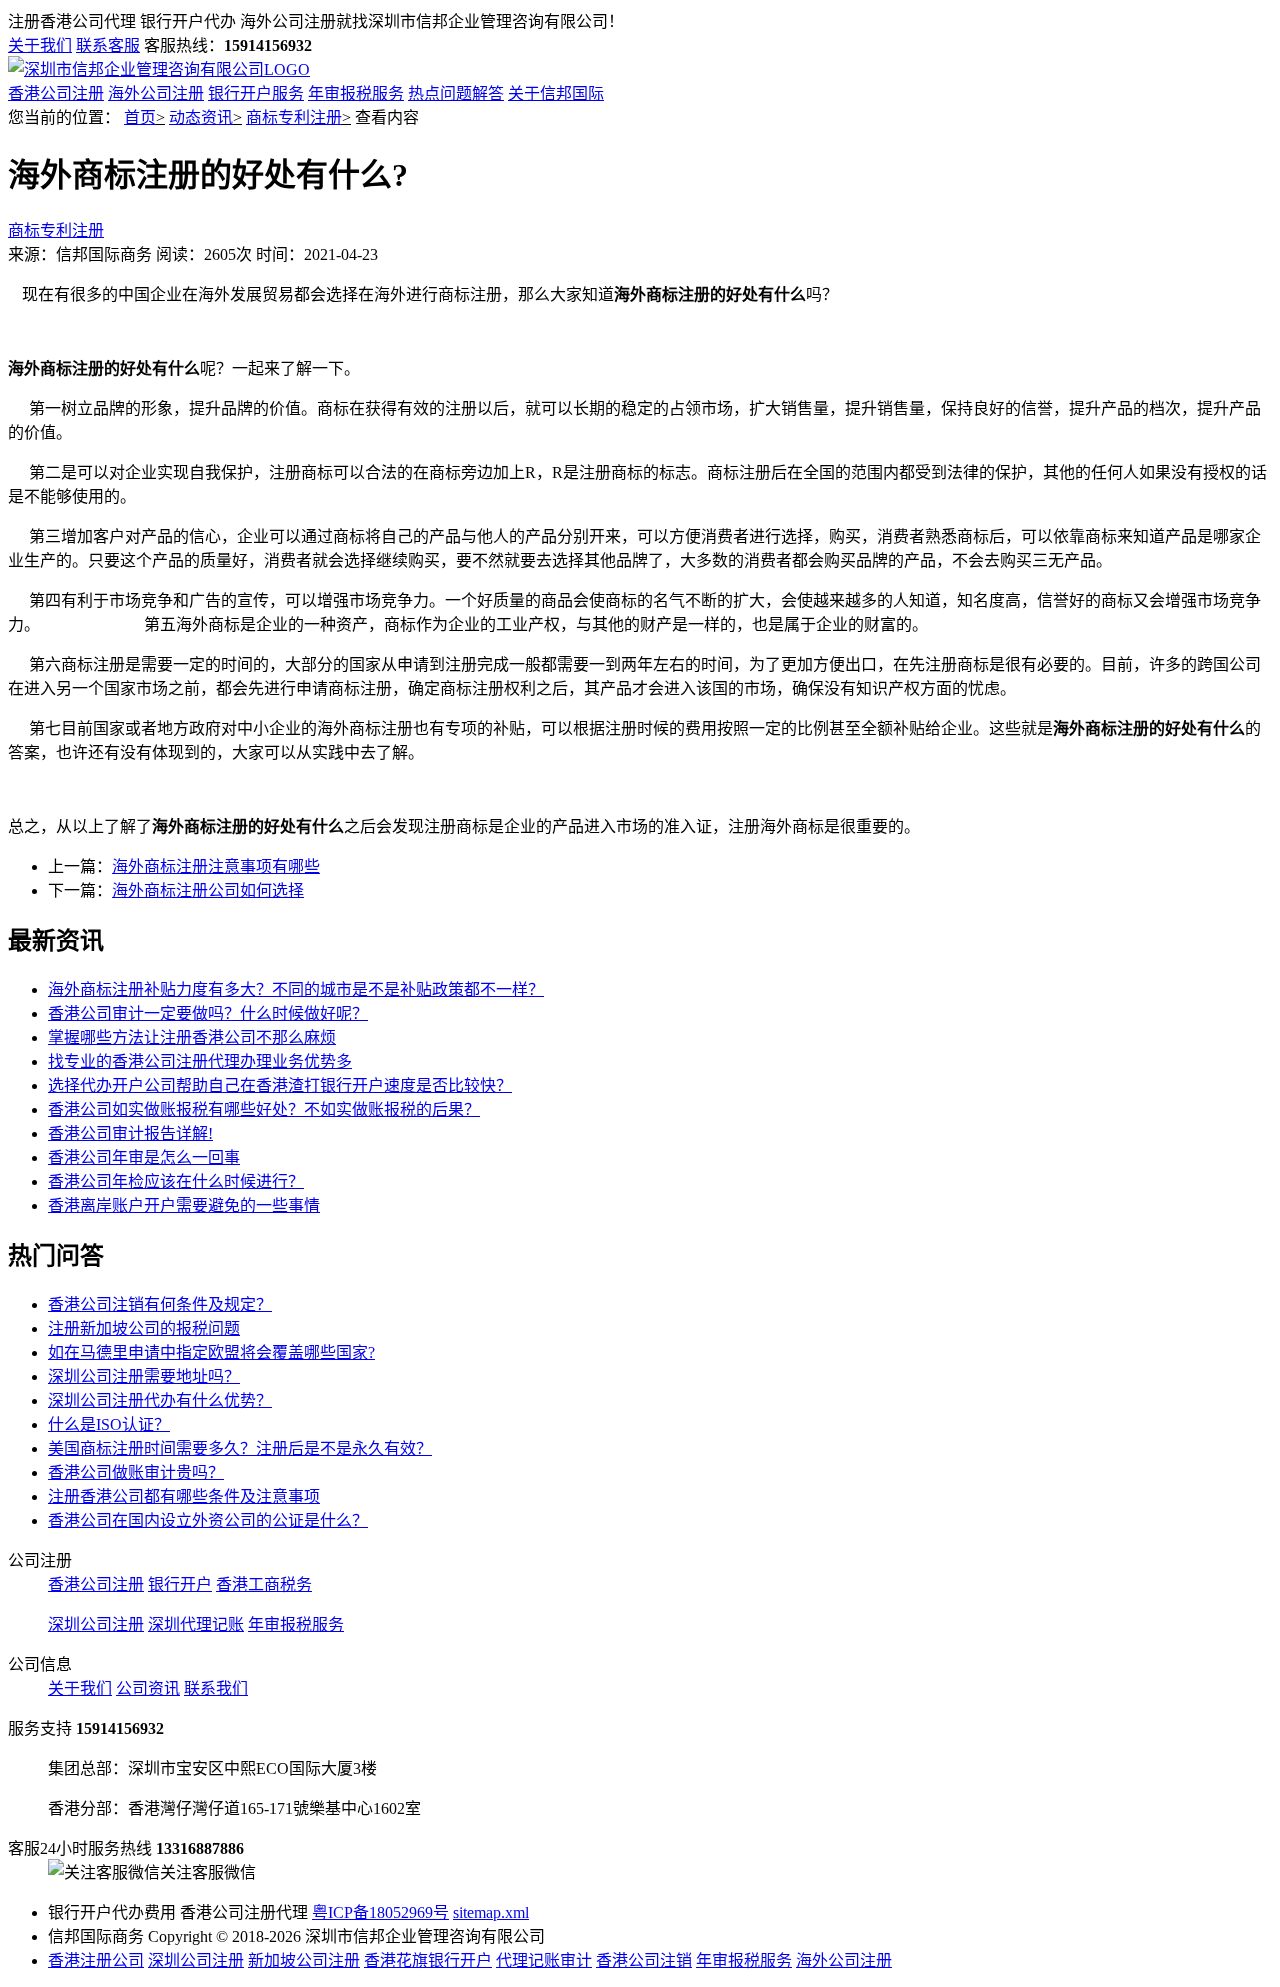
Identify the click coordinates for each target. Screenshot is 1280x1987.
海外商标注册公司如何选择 (208, 890)
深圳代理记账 (196, 1624)
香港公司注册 (56, 93)
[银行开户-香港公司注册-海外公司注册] (159, 69)
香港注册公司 (96, 1960)
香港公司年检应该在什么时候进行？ (176, 1181)
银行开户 (180, 1584)
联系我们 (216, 1688)
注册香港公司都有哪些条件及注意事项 (184, 1496)
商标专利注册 (294, 117)
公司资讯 (148, 1688)
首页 (140, 117)
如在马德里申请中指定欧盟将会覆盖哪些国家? (211, 1352)
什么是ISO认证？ (109, 1424)
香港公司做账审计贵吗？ (136, 1472)
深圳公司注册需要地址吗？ (144, 1376)
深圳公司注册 (96, 1624)
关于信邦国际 (556, 93)
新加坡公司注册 (304, 1960)
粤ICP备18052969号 (380, 1912)
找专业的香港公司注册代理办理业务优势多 (200, 1061)
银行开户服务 (256, 93)
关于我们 (40, 45)
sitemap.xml (491, 1912)
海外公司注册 (156, 93)
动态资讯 (201, 117)
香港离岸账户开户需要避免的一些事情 (184, 1205)
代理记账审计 (544, 1960)
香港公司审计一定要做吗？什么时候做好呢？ (208, 1013)
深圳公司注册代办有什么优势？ (160, 1400)
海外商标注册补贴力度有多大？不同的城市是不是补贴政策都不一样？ (296, 989)
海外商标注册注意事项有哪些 (216, 866)
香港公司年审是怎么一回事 (144, 1157)
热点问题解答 (456, 93)
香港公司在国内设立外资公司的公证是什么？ (208, 1520)
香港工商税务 (264, 1584)
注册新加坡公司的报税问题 (144, 1328)
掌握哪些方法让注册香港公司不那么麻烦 (192, 1037)
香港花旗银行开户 (428, 1960)
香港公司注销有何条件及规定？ (160, 1304)
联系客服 (108, 45)
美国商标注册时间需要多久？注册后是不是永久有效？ (240, 1448)
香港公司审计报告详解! (130, 1133)
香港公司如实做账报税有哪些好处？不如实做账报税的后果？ (264, 1109)
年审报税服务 (356, 93)
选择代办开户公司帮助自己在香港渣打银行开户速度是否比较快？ (280, 1085)
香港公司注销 (644, 1960)
